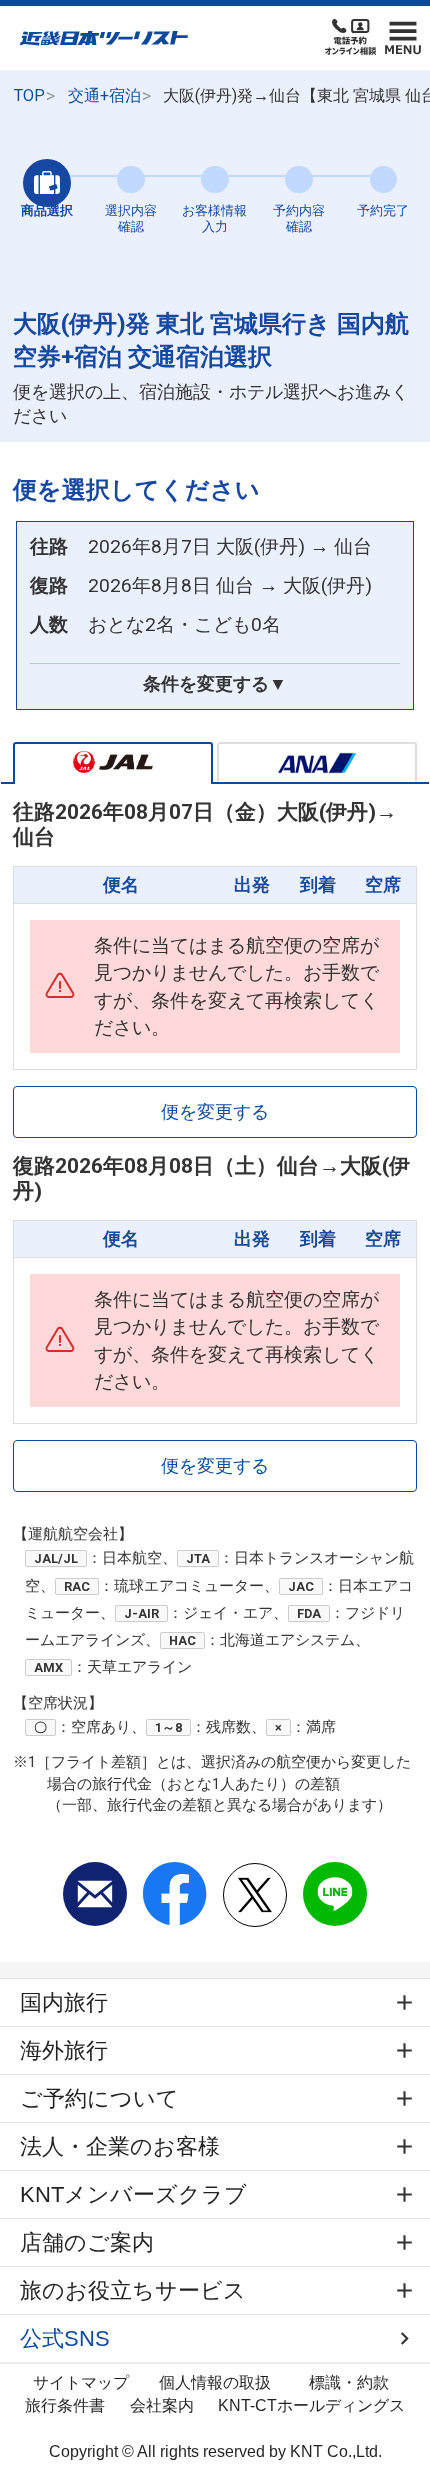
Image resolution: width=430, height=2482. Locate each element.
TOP (29, 95)
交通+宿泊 (104, 95)
